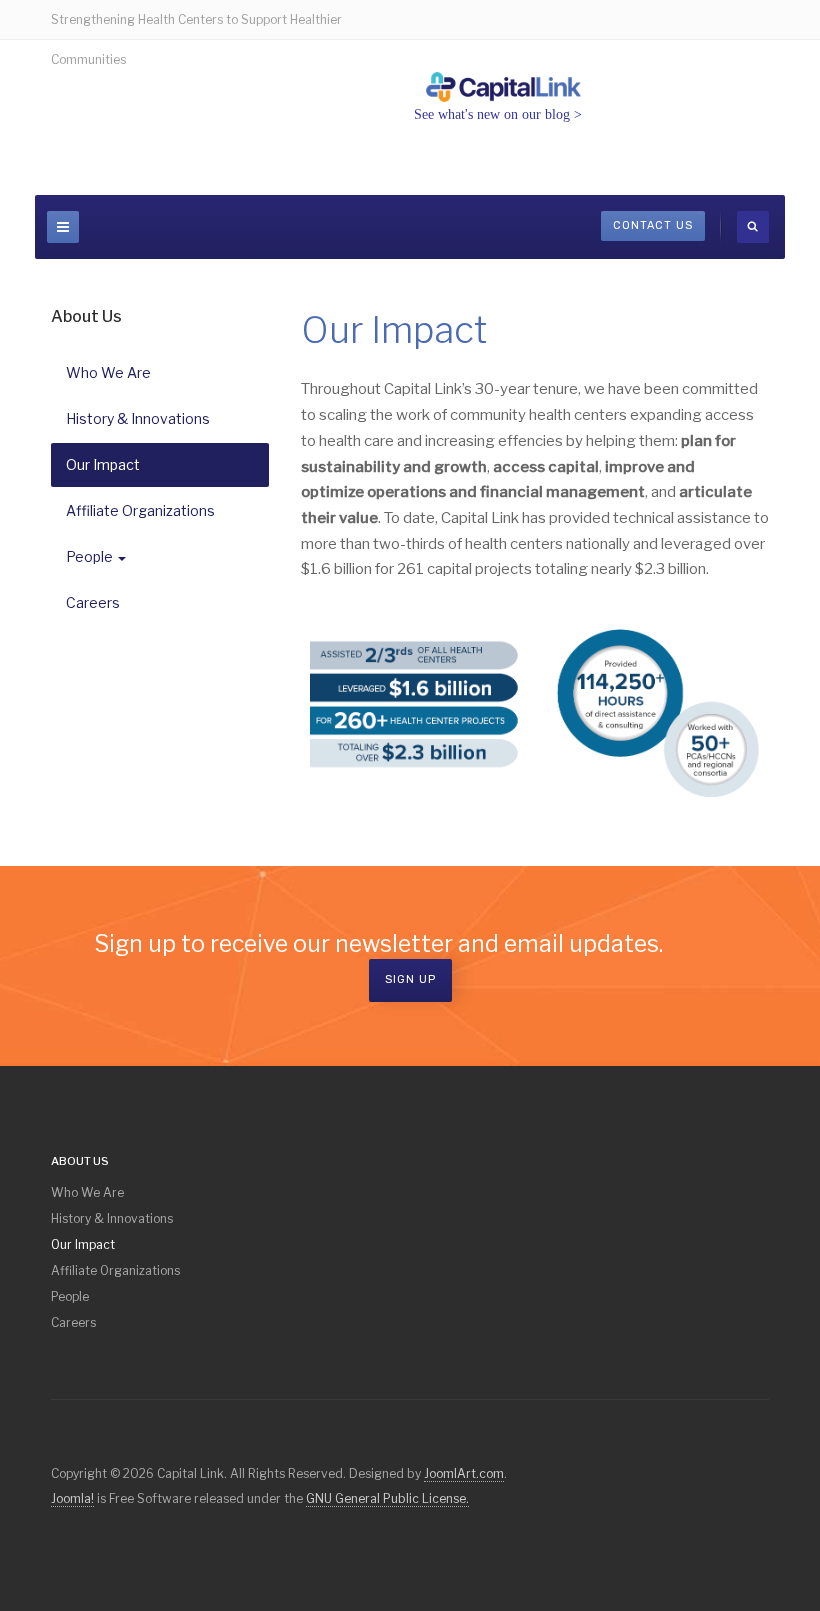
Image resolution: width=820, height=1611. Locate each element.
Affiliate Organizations (140, 510)
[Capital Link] (504, 87)
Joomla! (72, 1498)
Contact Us (653, 225)
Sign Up (410, 979)
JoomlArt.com (464, 1473)
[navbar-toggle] (63, 227)
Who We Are (108, 372)
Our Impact (103, 464)
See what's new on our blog (492, 114)
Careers (93, 602)
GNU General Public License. (387, 1498)
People (89, 556)
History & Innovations (138, 418)
